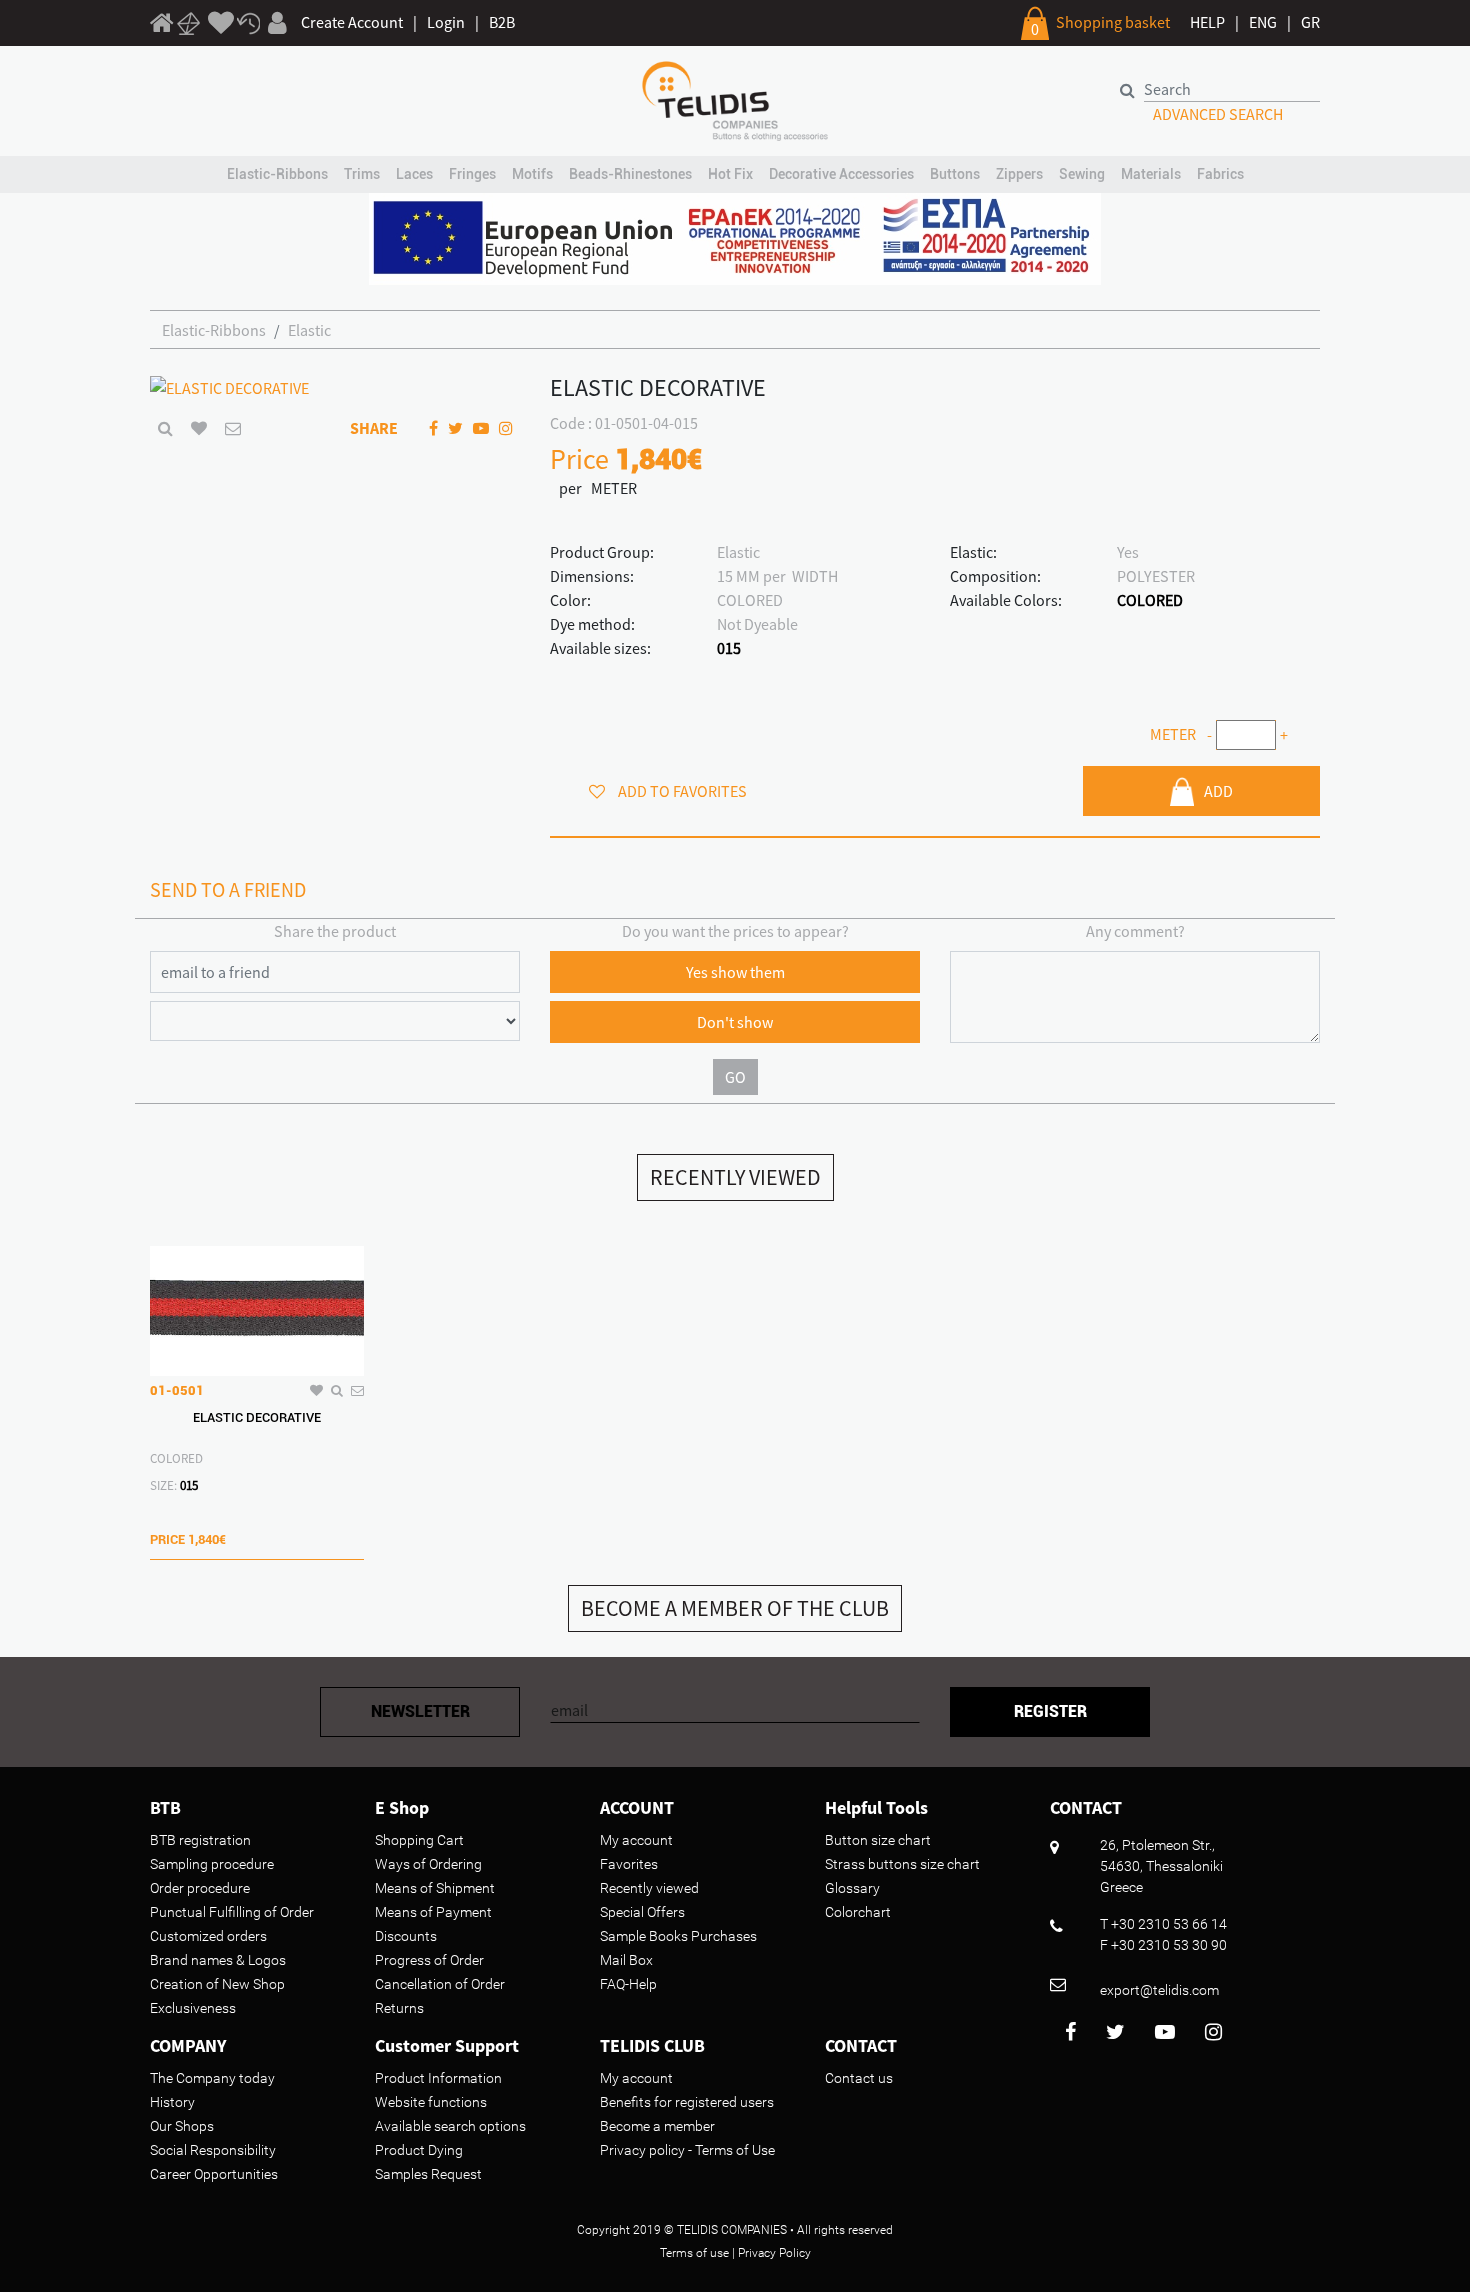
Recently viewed (649, 1888)
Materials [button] (1151, 174)
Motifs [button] (532, 174)
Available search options (450, 2126)
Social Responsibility (213, 2150)
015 (729, 648)
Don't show (735, 1022)
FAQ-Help (628, 1984)
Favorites (629, 1864)
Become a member (657, 2126)
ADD (1218, 791)
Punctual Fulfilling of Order (232, 1912)
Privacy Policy (774, 2253)
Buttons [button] (955, 174)
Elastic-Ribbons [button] (277, 174)
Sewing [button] (1082, 174)
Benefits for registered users (687, 2102)
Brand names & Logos (218, 1960)
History (172, 2102)
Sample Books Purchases (678, 1936)
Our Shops (182, 2126)
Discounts (406, 1936)
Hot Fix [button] (730, 174)
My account (636, 1840)
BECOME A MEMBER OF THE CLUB (735, 1608)
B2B (502, 22)
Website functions (431, 2102)
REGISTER (1050, 1711)
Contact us (859, 2078)
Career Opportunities (214, 2174)
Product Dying (419, 2150)
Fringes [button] (472, 174)
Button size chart (878, 1840)
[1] (162, 26)
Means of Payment (433, 1912)
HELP (1207, 22)
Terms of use (694, 2253)
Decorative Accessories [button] (841, 174)
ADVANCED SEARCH (1218, 114)
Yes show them (735, 972)
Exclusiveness (193, 2008)
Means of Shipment (435, 1888)
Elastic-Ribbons (214, 330)
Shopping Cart (419, 1840)
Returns (399, 2008)
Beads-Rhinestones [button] (630, 174)
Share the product (335, 931)
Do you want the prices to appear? (735, 931)
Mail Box (626, 1960)
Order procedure (200, 1888)
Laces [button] (414, 174)
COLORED (1150, 600)
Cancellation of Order (440, 1984)
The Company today (212, 2078)
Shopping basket (1113, 22)
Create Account (352, 22)
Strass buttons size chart (902, 1864)
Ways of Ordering (428, 1864)
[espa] (735, 237)
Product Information (438, 2078)
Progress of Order (429, 1960)
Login (446, 22)
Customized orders (208, 1936)
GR (1310, 22)
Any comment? (1135, 931)
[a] (221, 24)
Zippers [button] (1019, 174)
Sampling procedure (212, 1864)
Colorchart (858, 1912)
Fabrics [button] (1220, 174)
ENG (1263, 22)
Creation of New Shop (217, 1984)
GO (735, 1077)
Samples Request (428, 2174)
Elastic (309, 330)
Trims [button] (362, 174)
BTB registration (200, 1840)
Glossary (852, 1888)
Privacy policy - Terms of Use (687, 2150)
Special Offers (642, 1912)
